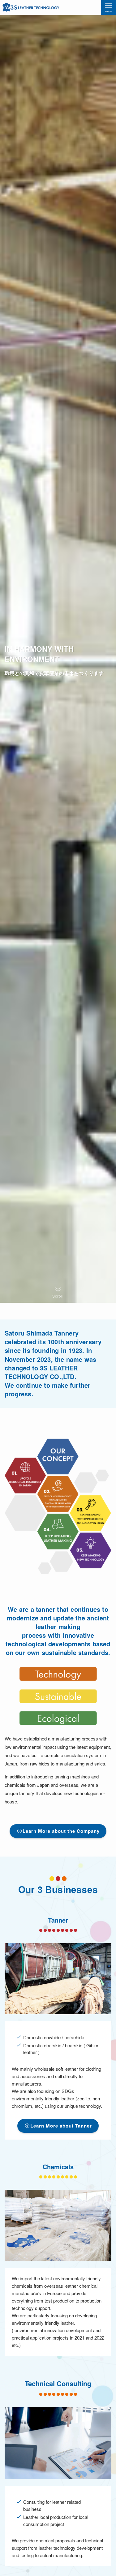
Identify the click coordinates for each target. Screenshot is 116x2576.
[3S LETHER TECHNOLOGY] (31, 7)
